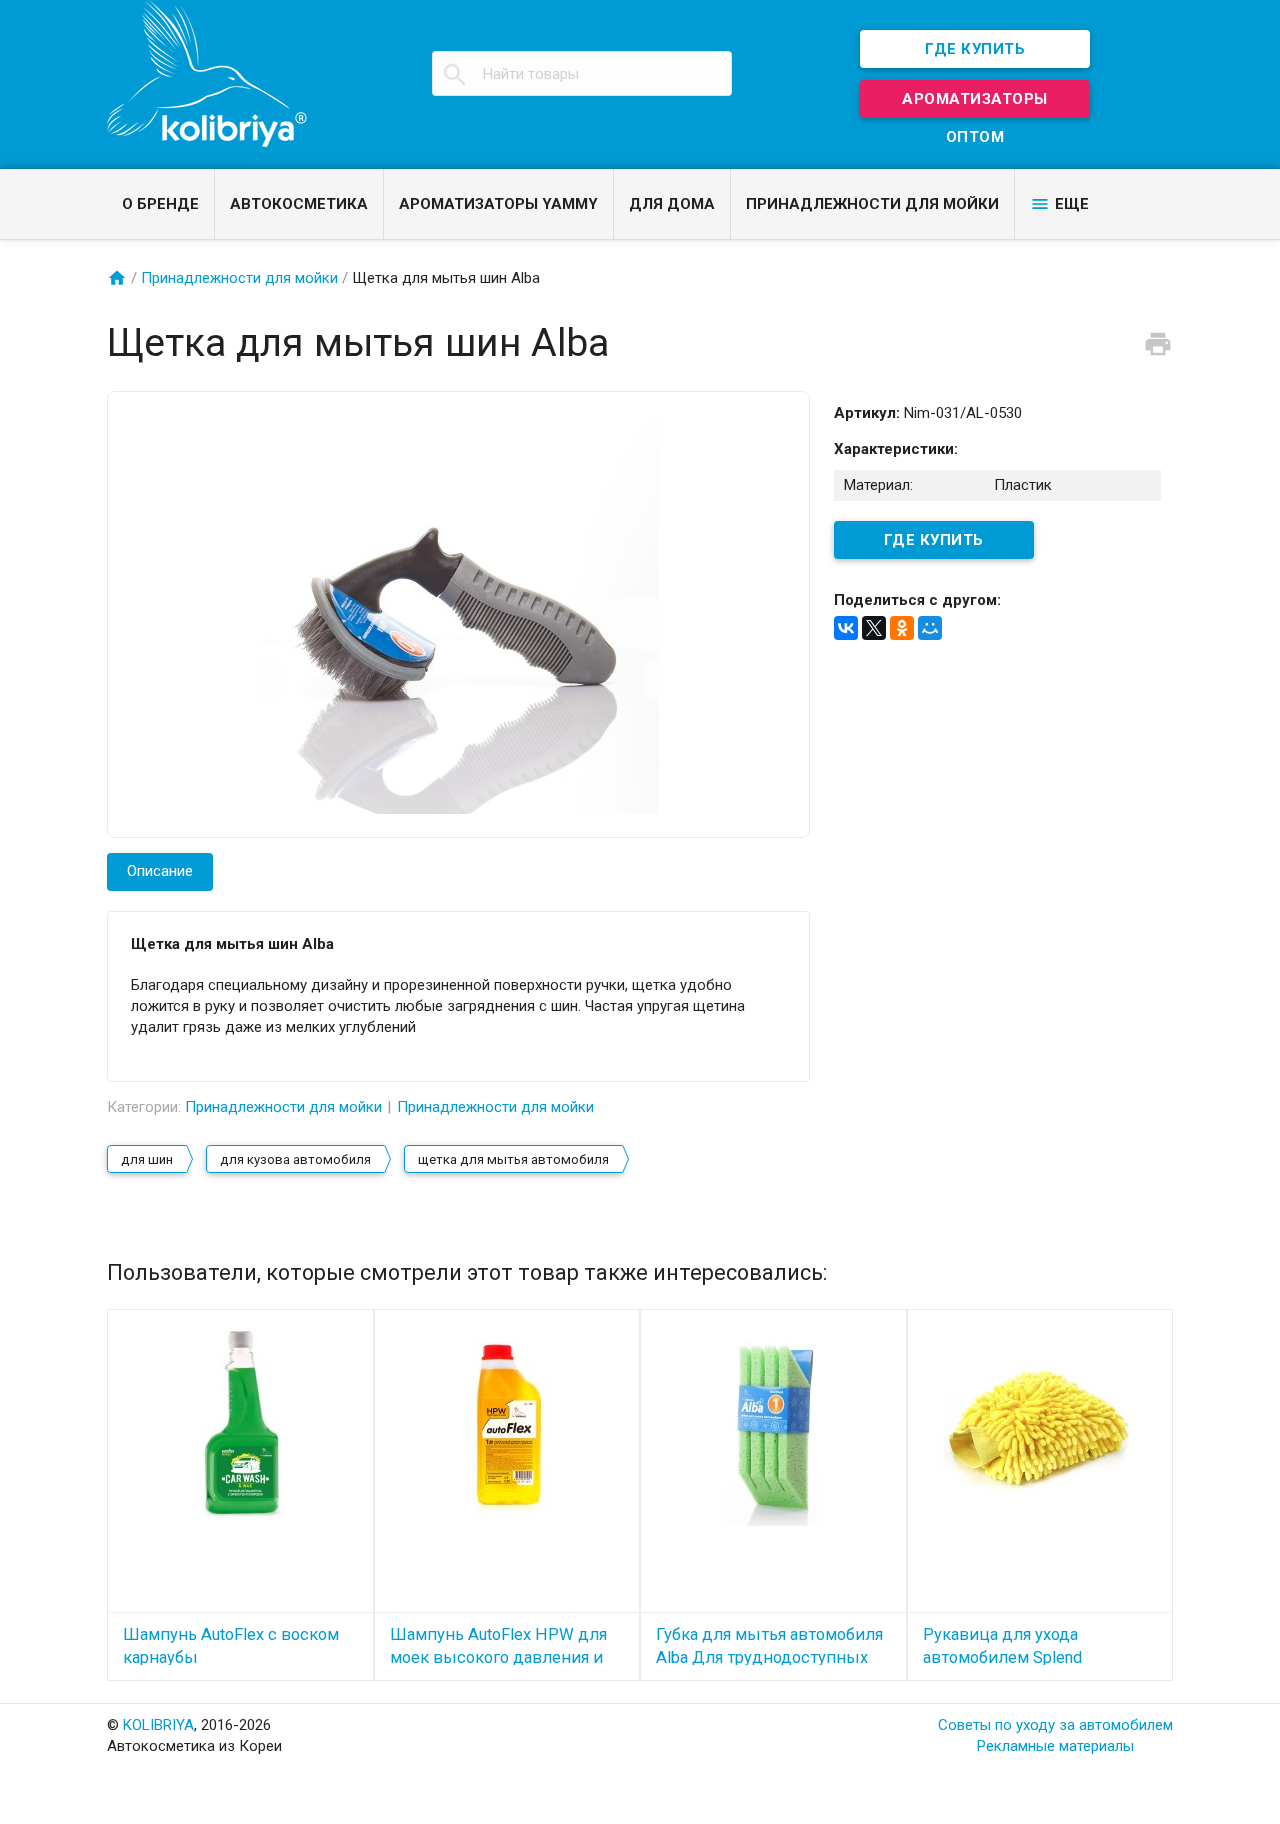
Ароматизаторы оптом (975, 104)
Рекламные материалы (1055, 1746)
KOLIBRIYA (158, 1725)
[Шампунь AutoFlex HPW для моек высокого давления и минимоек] (507, 1425)
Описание (160, 871)
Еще (1072, 204)
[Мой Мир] (930, 628)
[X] (874, 628)
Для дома (672, 204)
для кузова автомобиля (295, 1159)
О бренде (160, 204)
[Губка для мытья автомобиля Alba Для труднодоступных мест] (773, 1425)
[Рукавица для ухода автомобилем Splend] (1040, 1425)
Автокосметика (299, 204)
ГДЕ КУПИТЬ (975, 49)
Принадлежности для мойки (872, 204)
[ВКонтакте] (846, 628)
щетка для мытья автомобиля (513, 1159)
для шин (147, 1159)
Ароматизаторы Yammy (498, 204)
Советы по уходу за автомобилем (1055, 1725)
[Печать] (1158, 343)
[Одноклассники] (902, 628)
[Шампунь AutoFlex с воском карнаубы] (240, 1425)
